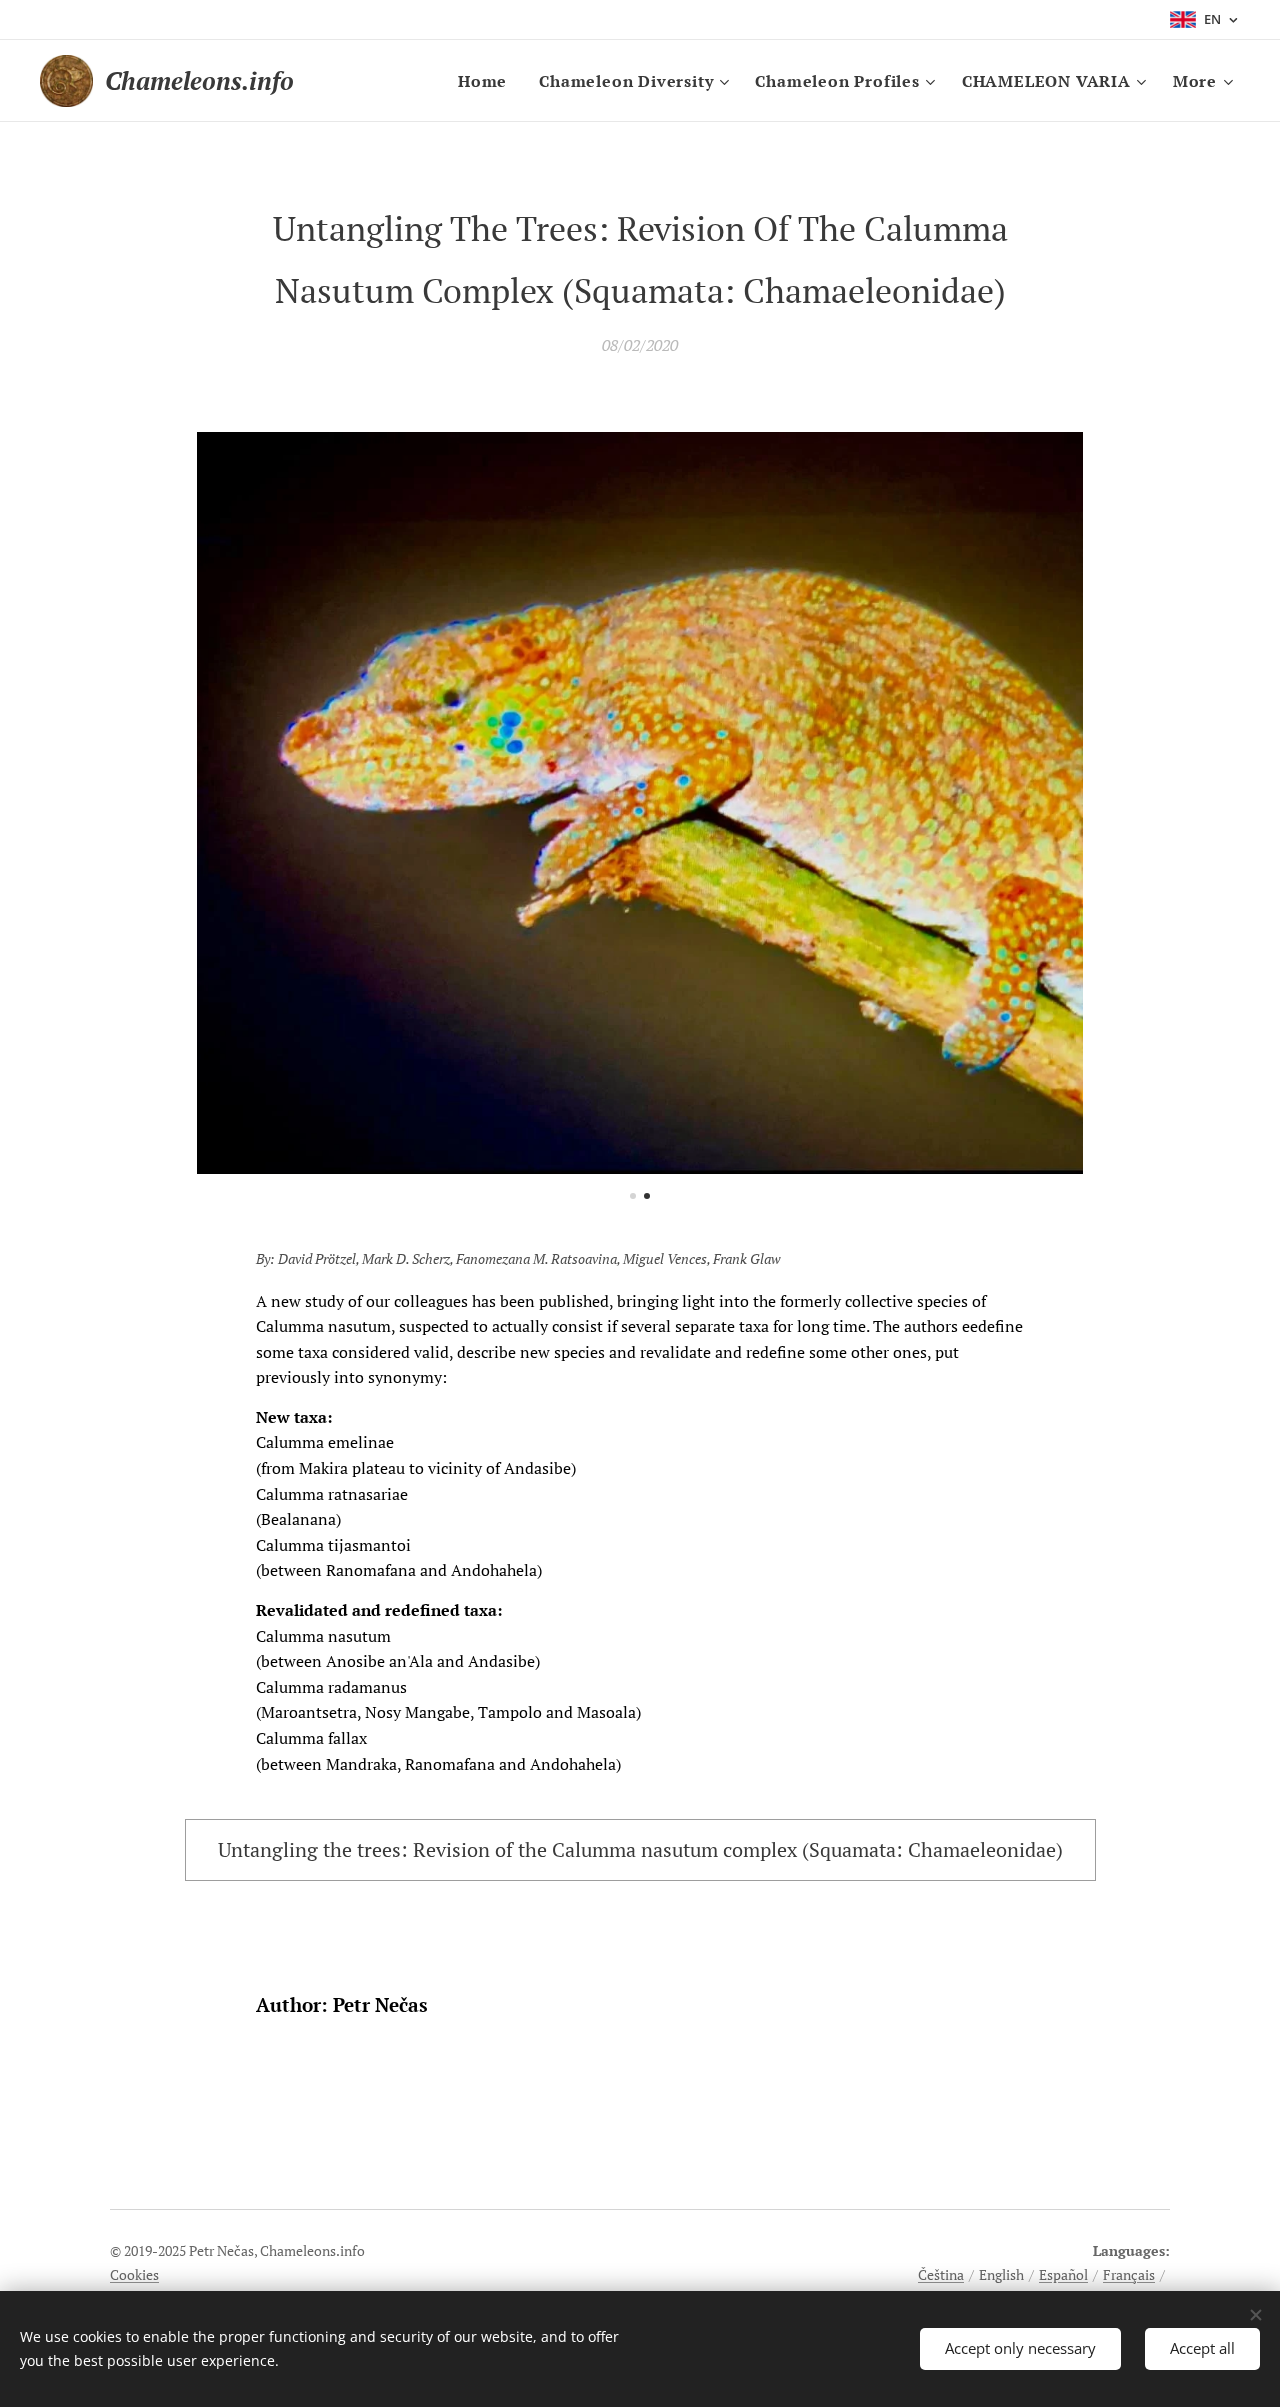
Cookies (134, 2274)
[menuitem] (488, 81)
